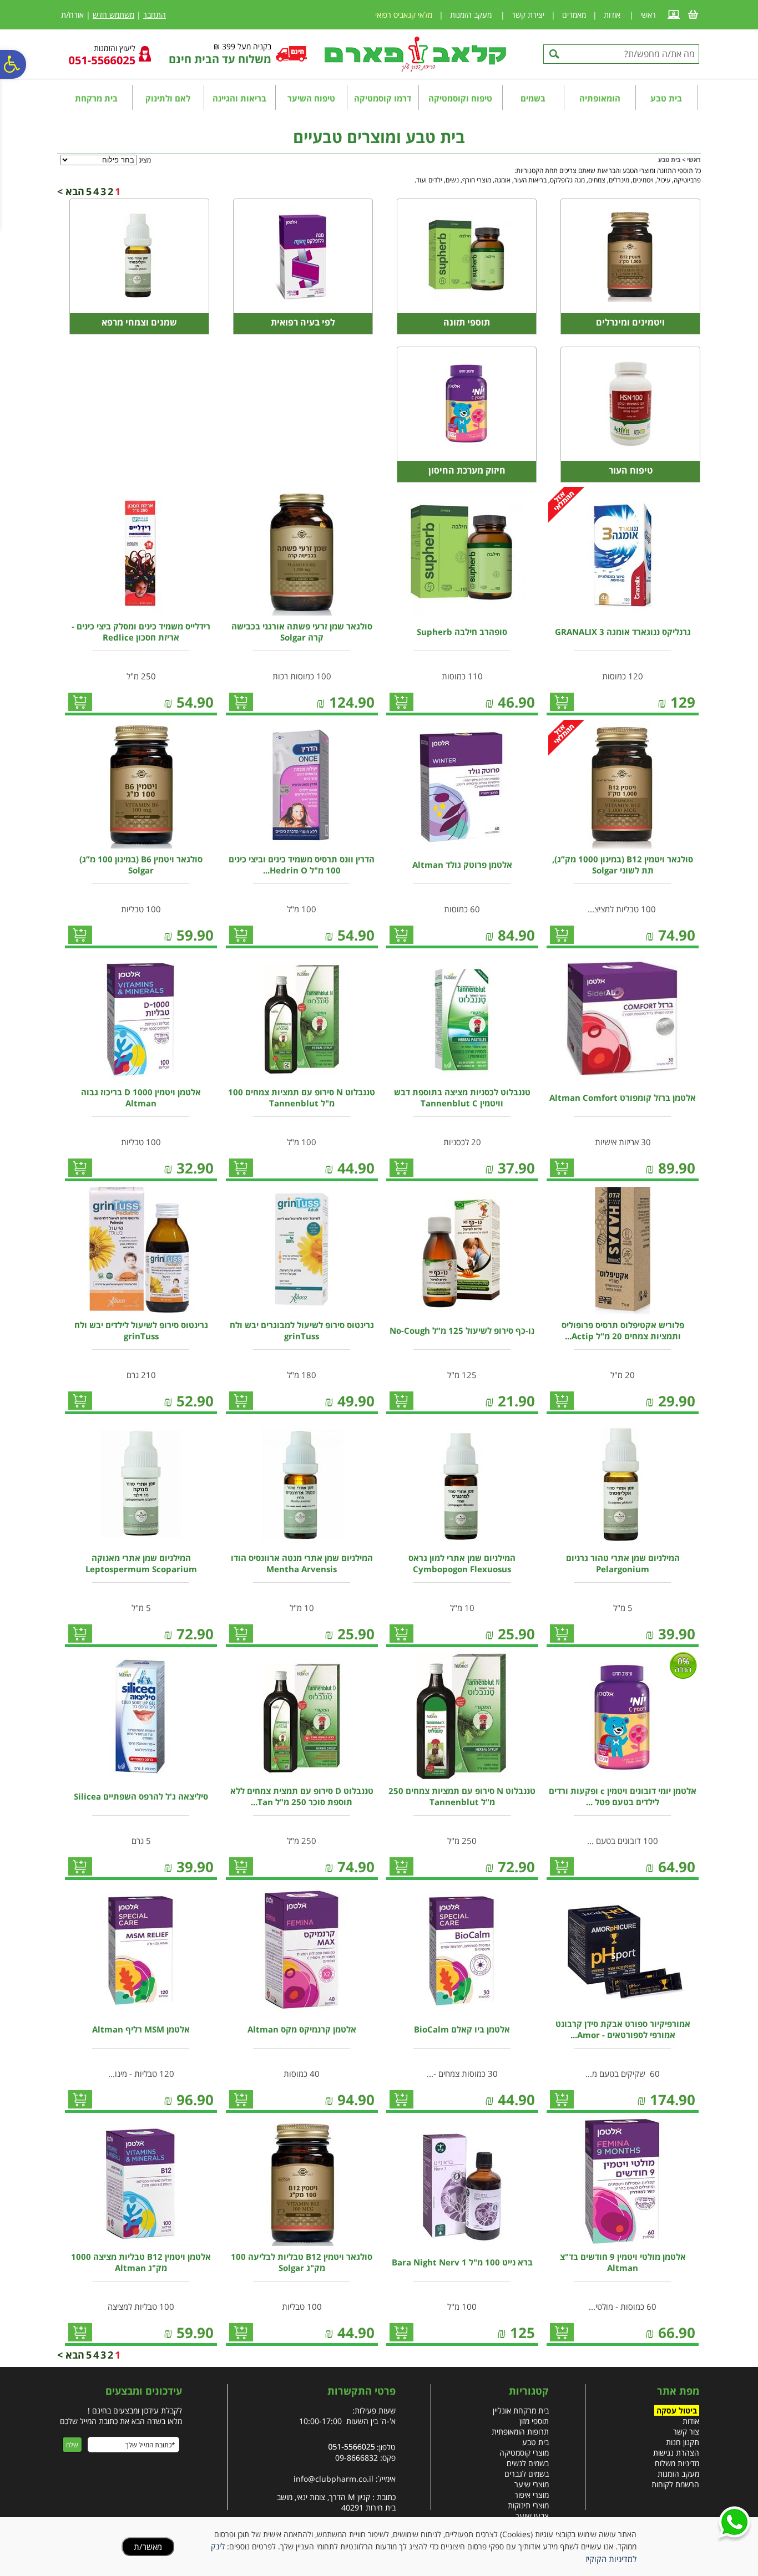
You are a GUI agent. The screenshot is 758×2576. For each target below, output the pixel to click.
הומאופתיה (600, 98)
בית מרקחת (96, 98)
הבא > (71, 191)
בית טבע (666, 98)
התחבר (155, 15)
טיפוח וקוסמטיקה (460, 98)
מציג (145, 160)
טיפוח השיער (311, 98)
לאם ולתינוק (168, 98)
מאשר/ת (148, 2547)
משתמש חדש (113, 15)
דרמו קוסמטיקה (383, 98)
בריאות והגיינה (239, 98)
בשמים (533, 98)
